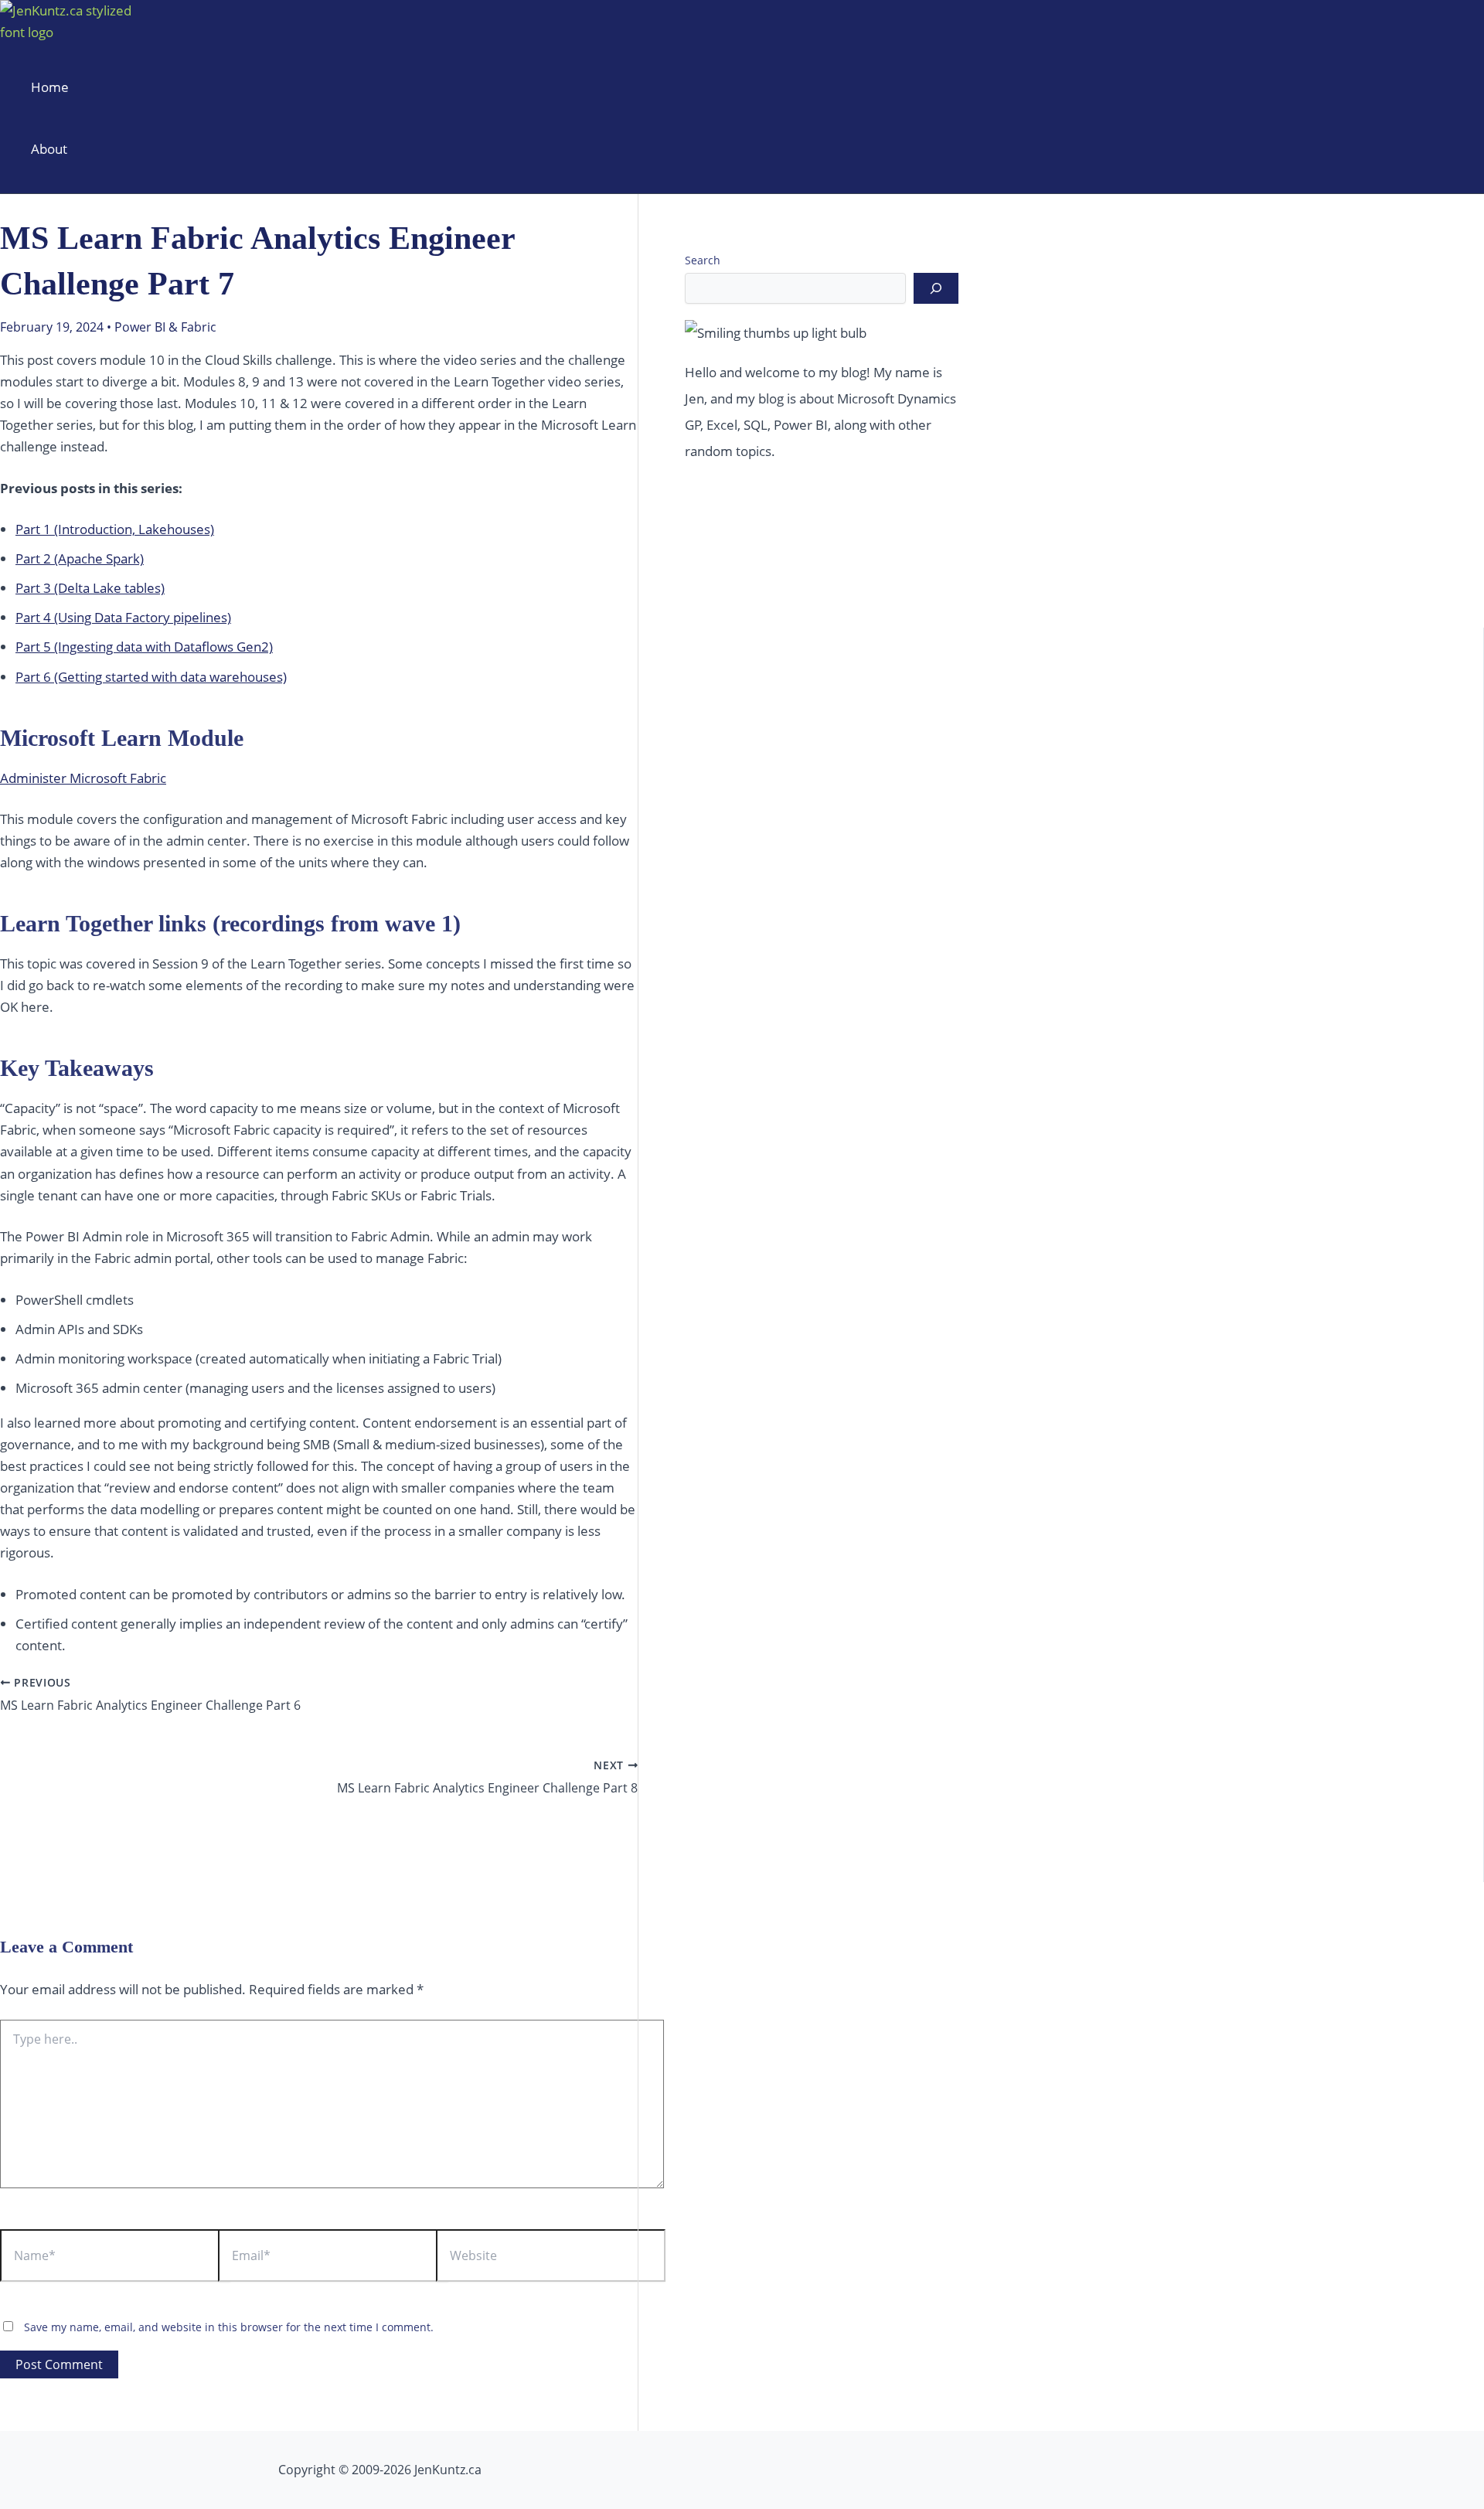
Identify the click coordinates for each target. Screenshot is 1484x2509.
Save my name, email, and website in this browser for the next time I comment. (229, 2327)
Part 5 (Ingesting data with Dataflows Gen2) (144, 647)
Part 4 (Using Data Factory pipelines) (123, 617)
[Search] (936, 288)
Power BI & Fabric (165, 327)
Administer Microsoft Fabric (83, 778)
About (49, 149)
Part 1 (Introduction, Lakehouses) (115, 529)
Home (50, 87)
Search (703, 260)
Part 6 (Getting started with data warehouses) (151, 677)
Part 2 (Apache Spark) (80, 558)
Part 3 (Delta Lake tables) (90, 588)
